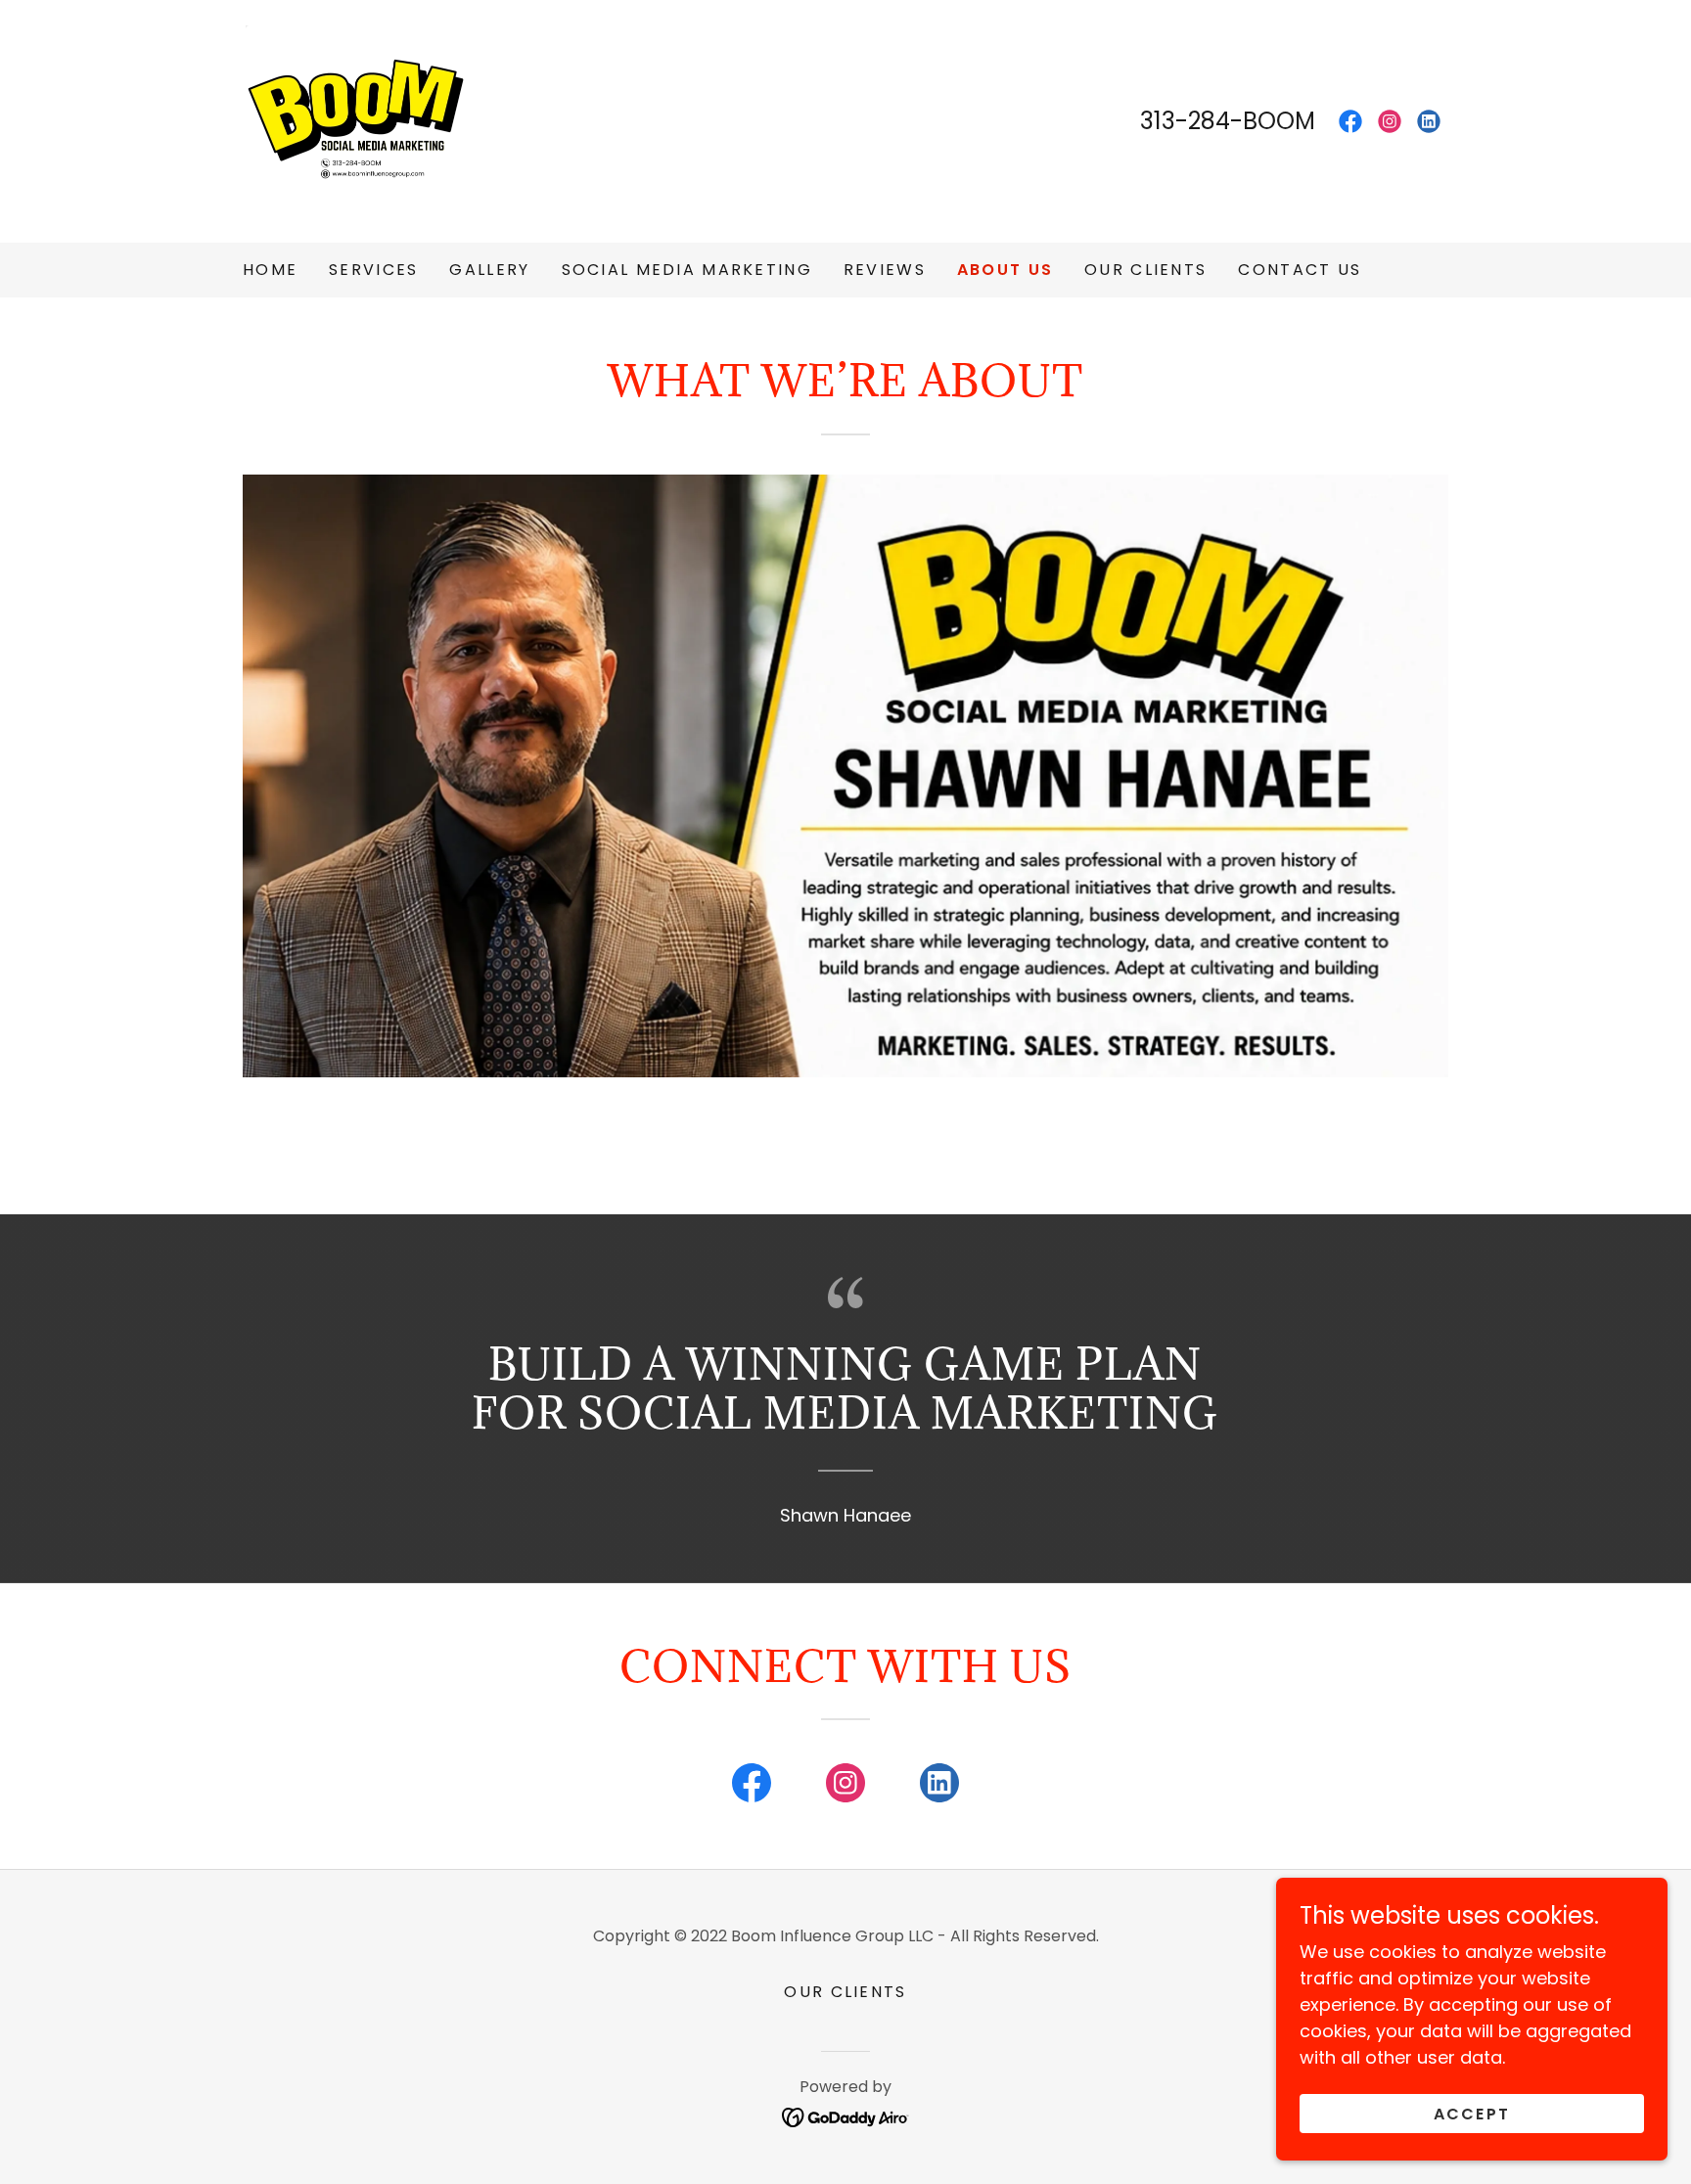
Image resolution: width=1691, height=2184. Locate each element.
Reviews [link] (885, 270)
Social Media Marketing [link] (687, 270)
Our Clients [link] (1145, 270)
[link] (360, 120)
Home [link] (270, 270)
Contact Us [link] (1300, 270)
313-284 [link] (1185, 121)
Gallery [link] (489, 270)
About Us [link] (1005, 270)
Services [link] (373, 270)
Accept (1472, 2114)
